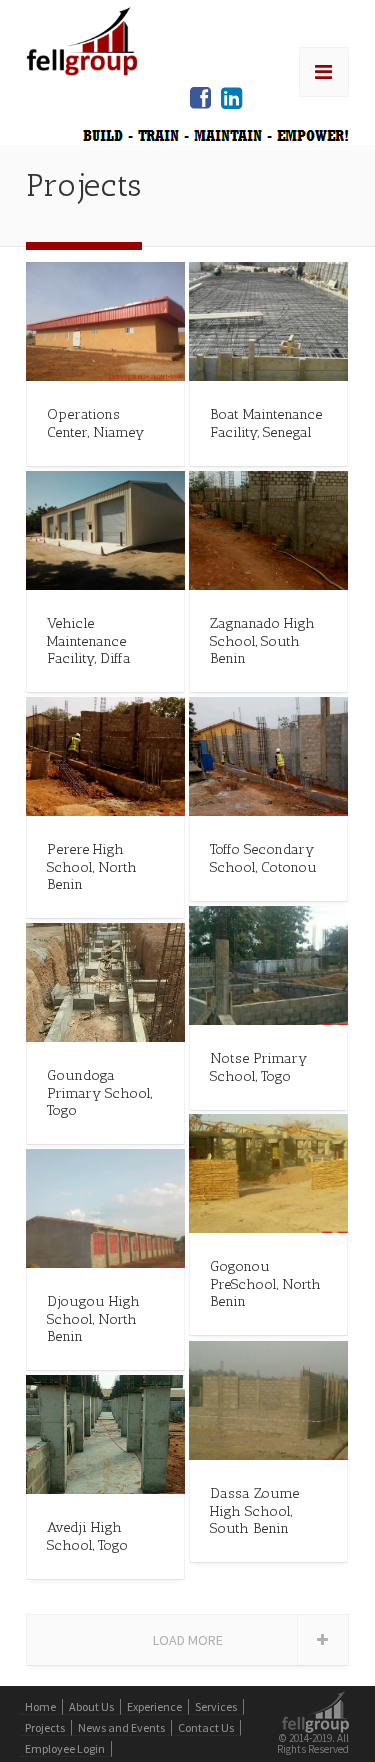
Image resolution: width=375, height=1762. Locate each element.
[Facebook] (200, 98)
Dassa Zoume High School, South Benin (254, 1510)
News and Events (121, 1727)
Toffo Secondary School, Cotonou (263, 857)
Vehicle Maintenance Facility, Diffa (89, 640)
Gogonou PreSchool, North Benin (265, 1283)
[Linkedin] (231, 98)
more (106, 322)
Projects (45, 1727)
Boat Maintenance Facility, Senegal (266, 422)
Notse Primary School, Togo (258, 1066)
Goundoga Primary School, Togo (99, 1092)
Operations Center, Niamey (95, 422)
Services (216, 1706)
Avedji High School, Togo (87, 1535)
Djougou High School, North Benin (93, 1318)
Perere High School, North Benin (92, 866)
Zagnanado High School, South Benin (262, 640)
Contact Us (206, 1727)
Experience (154, 1706)
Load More (188, 1640)
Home (40, 1706)
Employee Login (65, 1748)
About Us (91, 1706)
